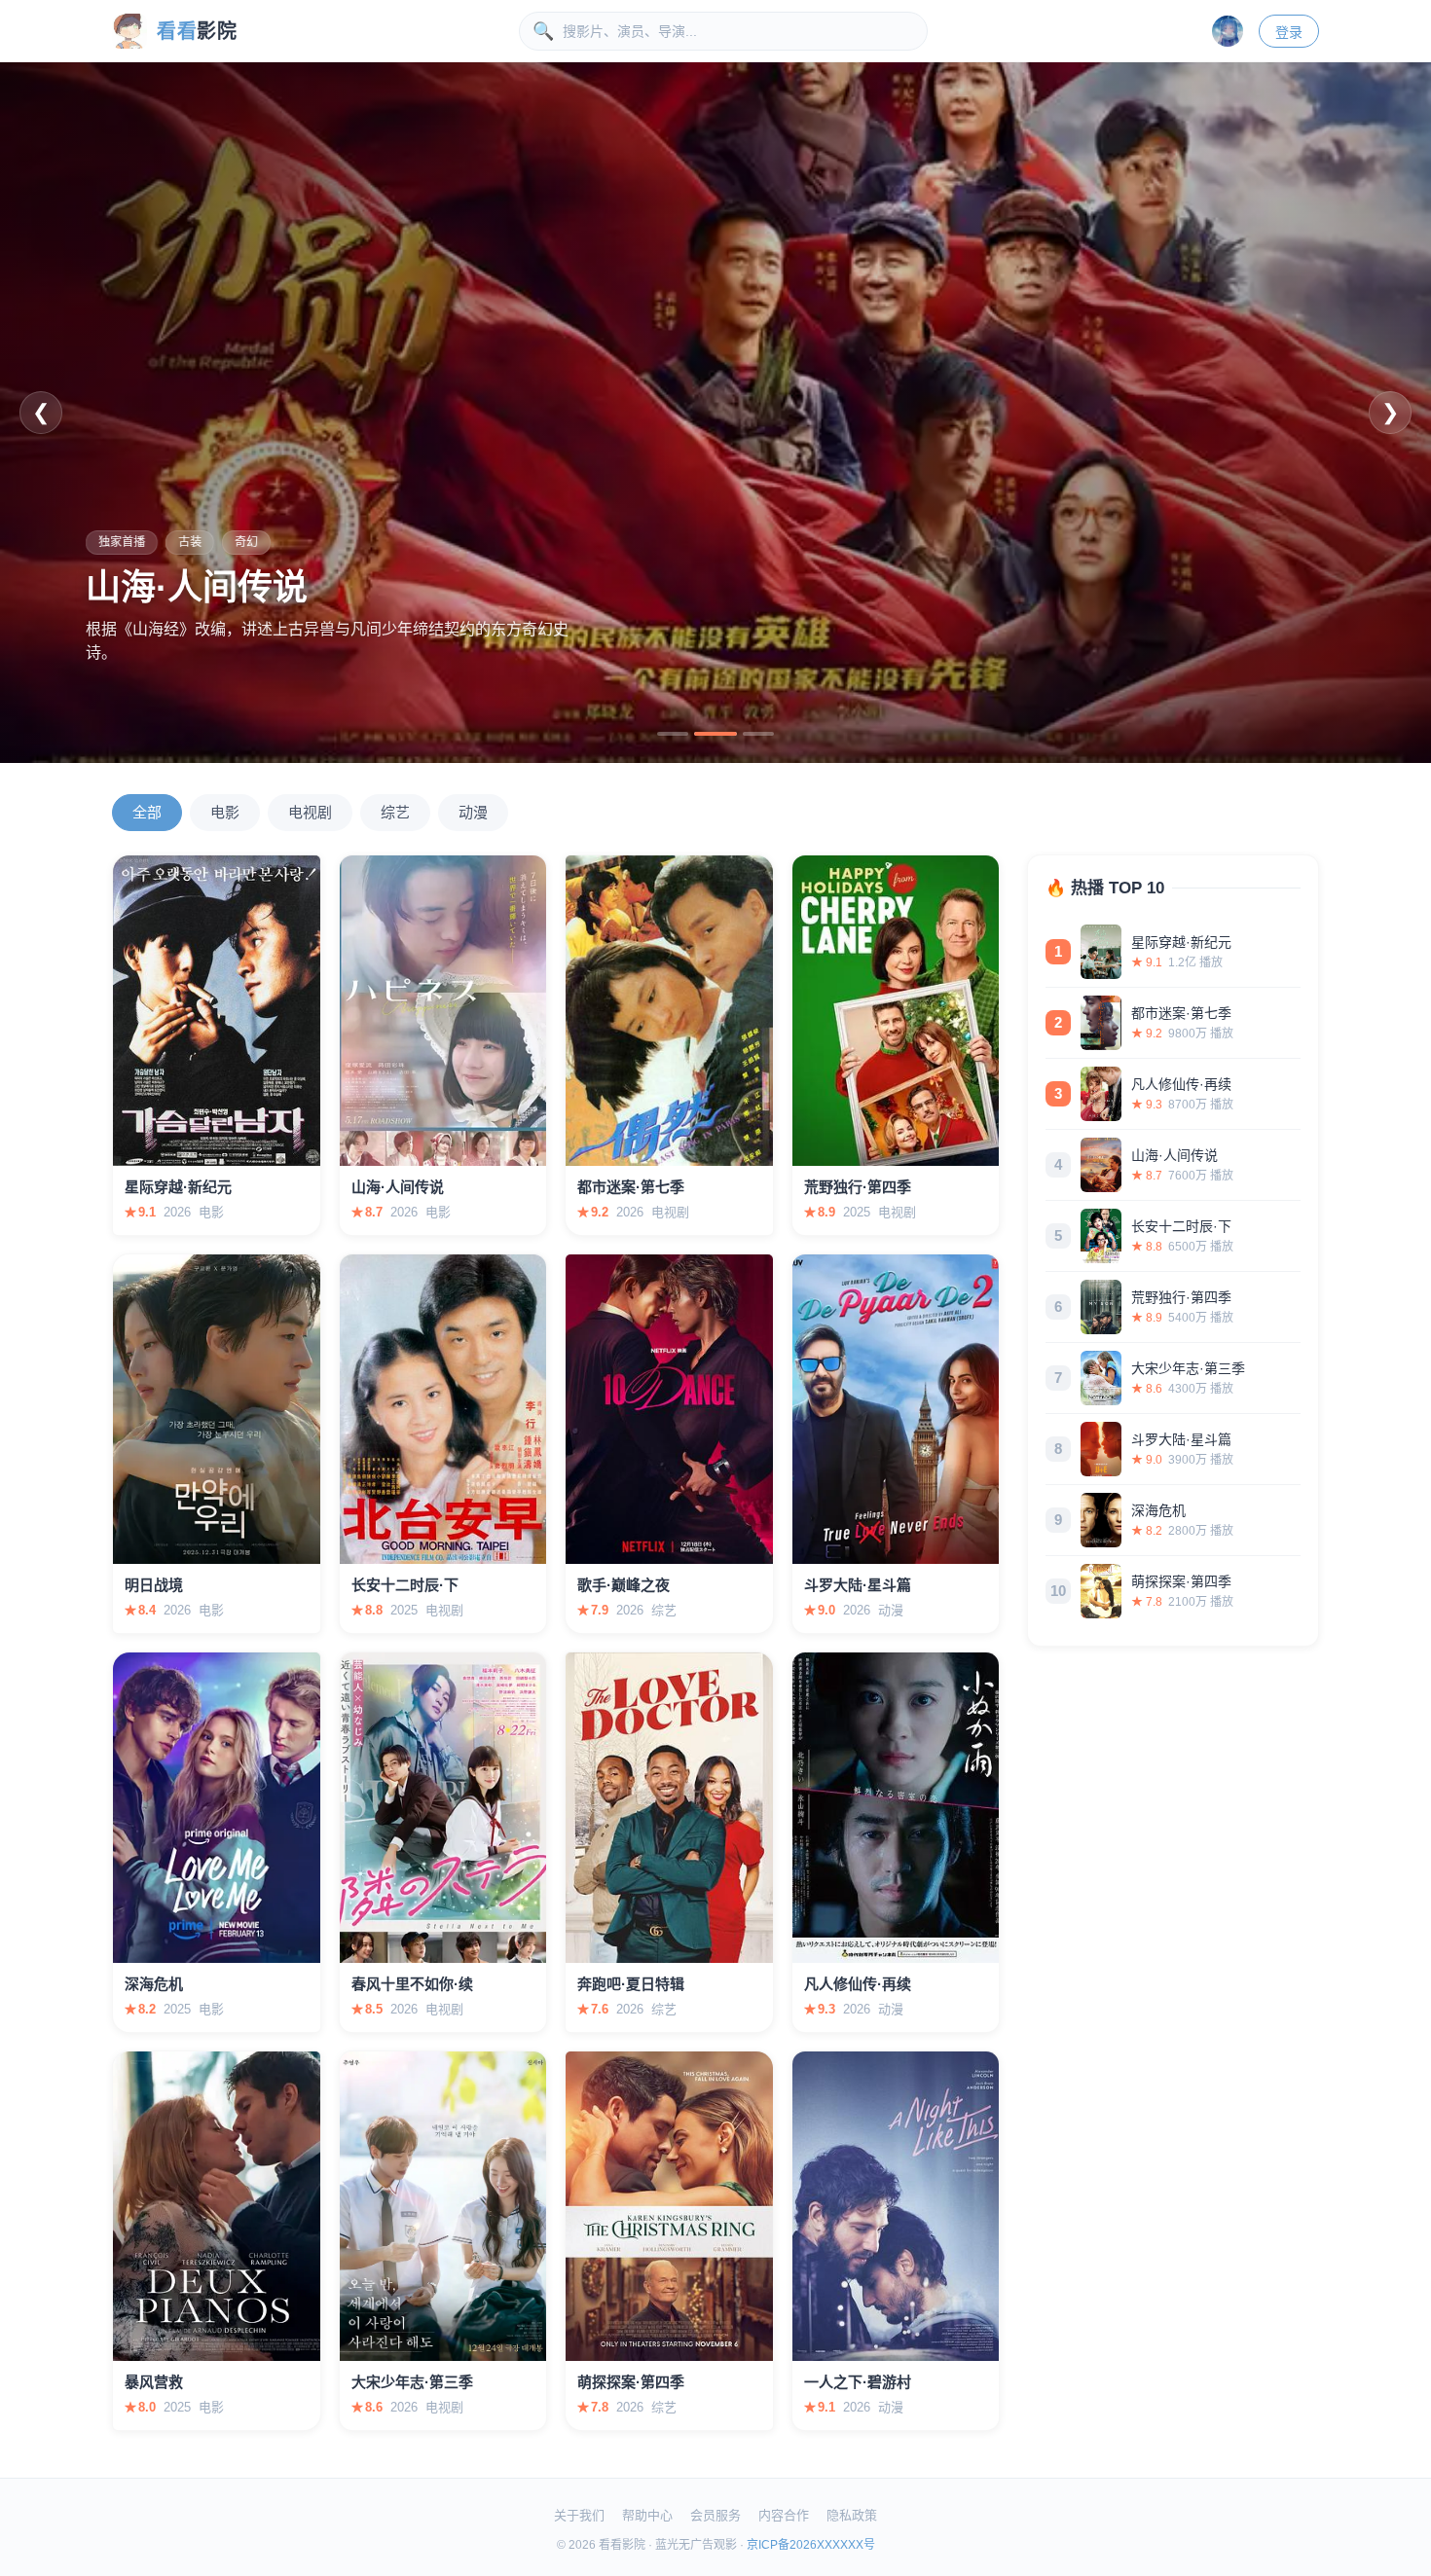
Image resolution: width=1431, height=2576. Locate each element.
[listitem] (1173, 952)
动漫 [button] (473, 812)
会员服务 (715, 2515)
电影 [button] (225, 812)
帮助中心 (647, 2515)
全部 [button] (147, 812)
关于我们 (579, 2515)
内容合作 (784, 2515)
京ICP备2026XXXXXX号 (811, 2545)
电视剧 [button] (310, 812)
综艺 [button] (395, 812)
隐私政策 (852, 2515)
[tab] (673, 734)
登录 (1289, 32)
